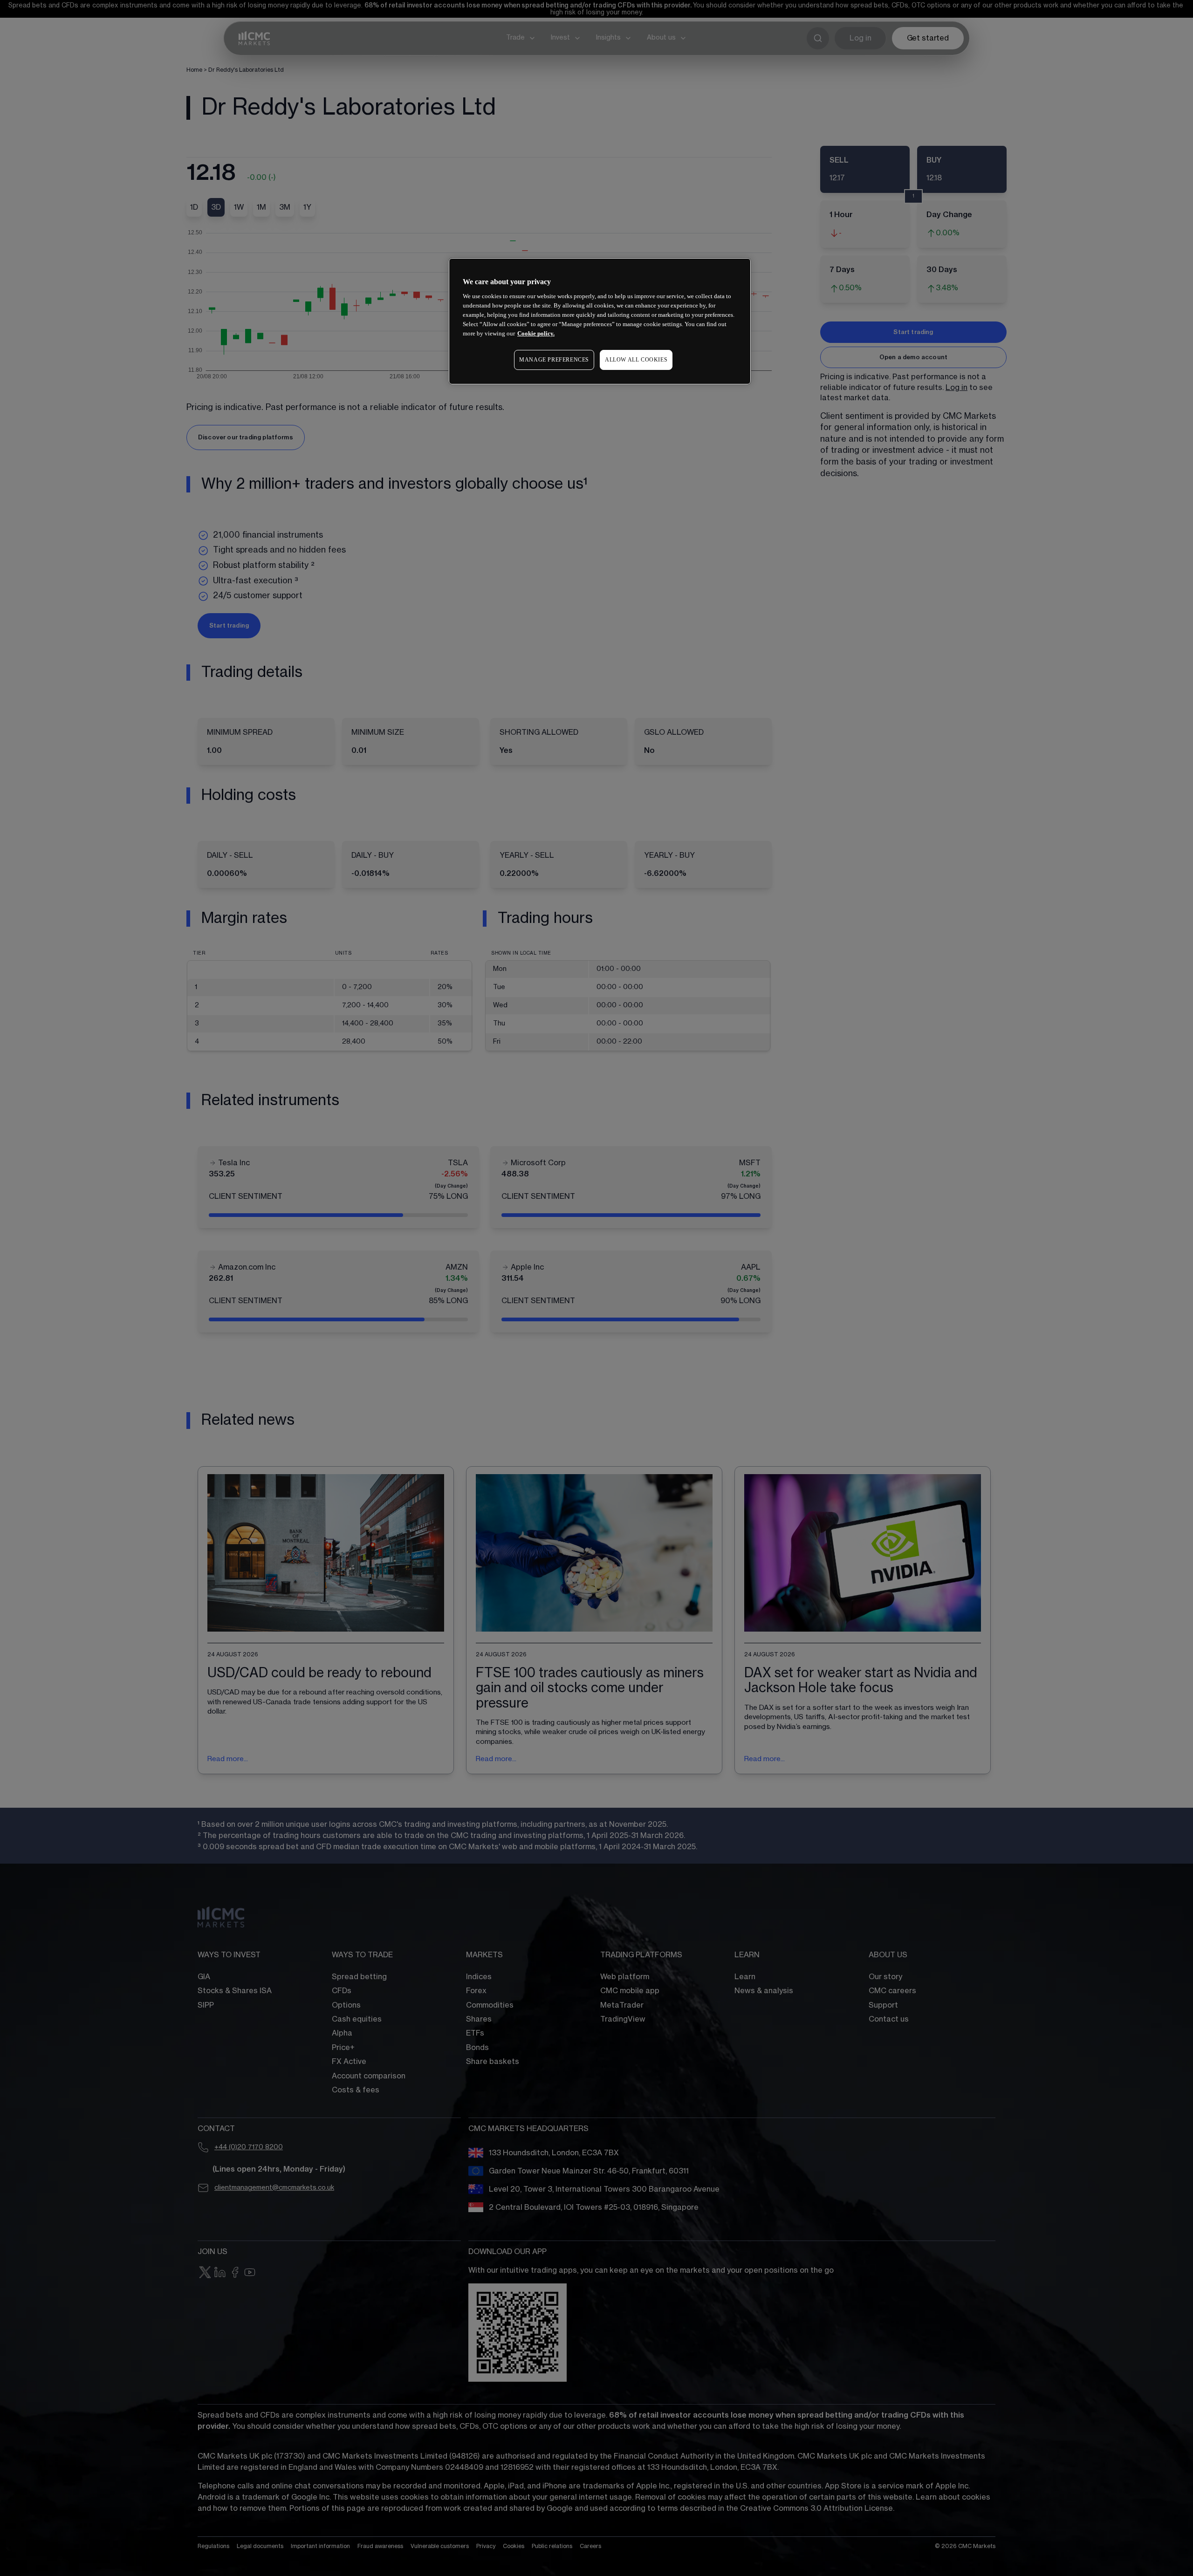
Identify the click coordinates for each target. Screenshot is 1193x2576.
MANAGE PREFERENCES (554, 360)
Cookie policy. (536, 333)
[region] (600, 321)
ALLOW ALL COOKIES (636, 360)
